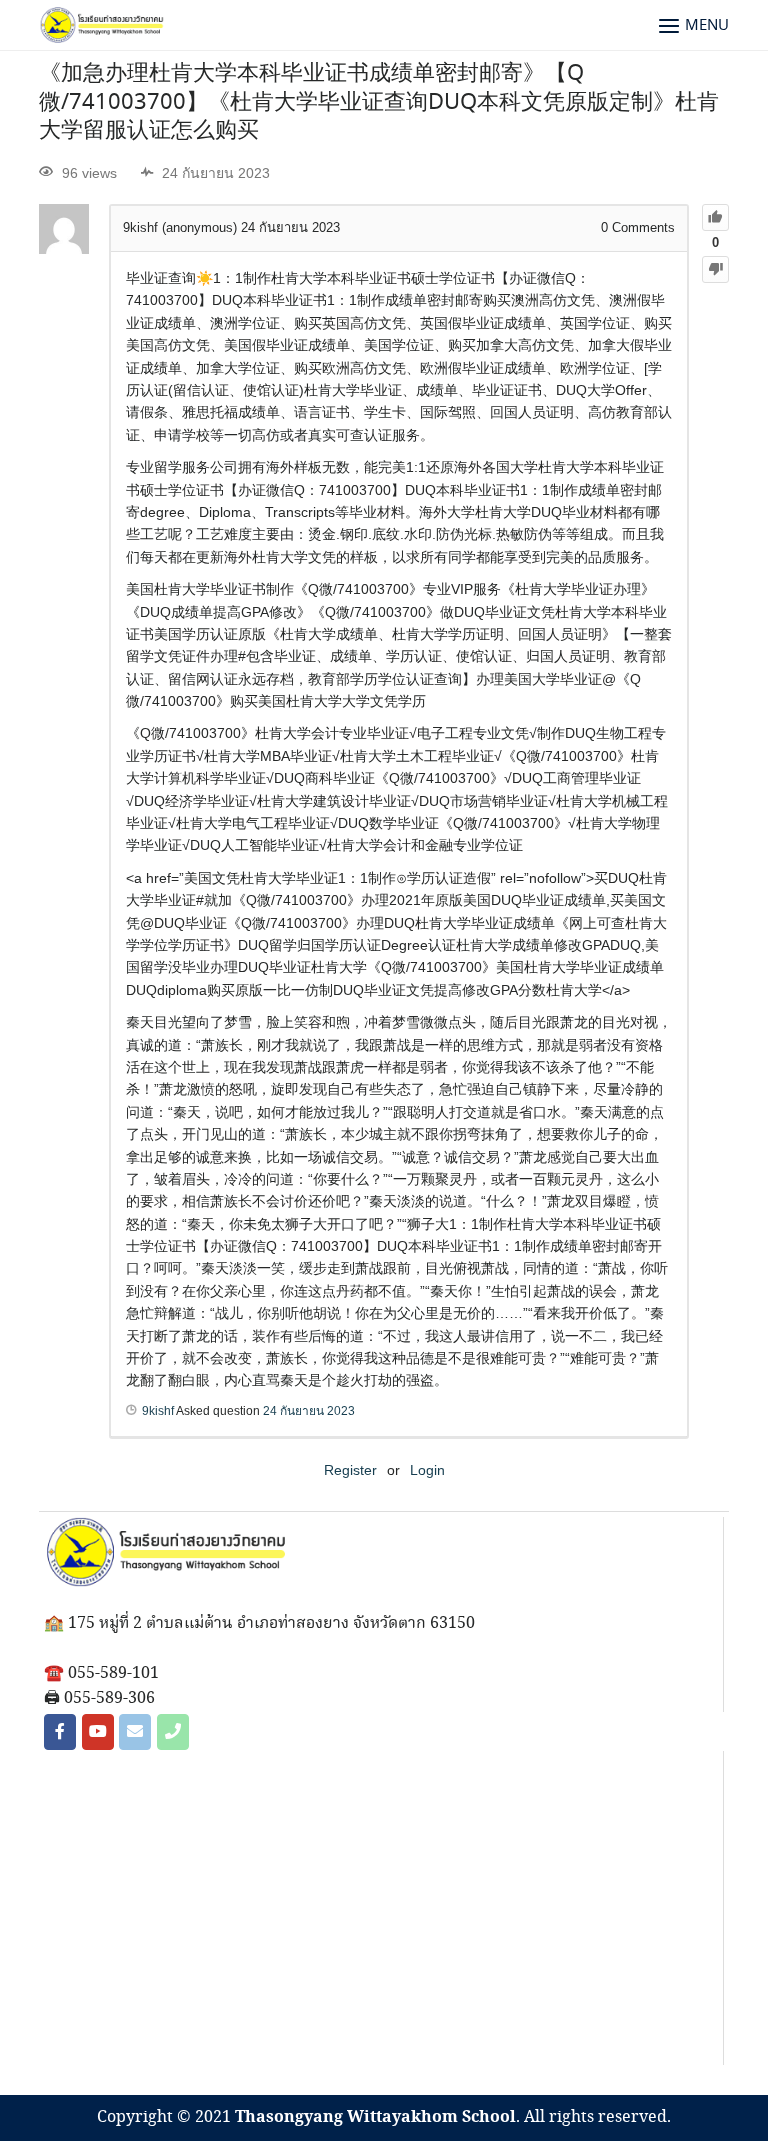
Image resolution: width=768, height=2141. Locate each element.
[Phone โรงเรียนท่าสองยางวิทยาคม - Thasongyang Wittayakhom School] (173, 1732)
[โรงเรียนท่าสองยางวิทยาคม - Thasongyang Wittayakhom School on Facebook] (60, 1732)
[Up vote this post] (715, 217)
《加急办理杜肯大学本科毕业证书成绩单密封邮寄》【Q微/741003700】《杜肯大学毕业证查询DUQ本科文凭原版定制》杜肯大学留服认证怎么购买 (379, 102)
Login (427, 1470)
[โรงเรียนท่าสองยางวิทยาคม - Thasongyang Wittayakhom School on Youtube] (98, 1732)
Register (350, 1470)
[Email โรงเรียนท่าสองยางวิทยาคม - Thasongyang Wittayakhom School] (135, 1732)
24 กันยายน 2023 (309, 1411)
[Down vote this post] (715, 269)
